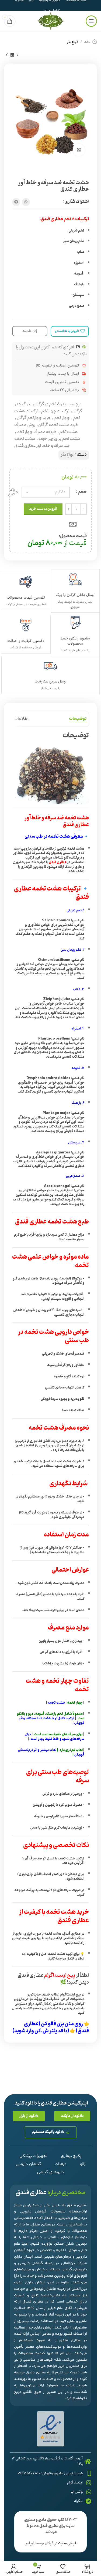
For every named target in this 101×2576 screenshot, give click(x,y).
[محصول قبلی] (18, 55)
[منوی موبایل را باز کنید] (91, 21)
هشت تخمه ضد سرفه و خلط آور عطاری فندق (42, 442)
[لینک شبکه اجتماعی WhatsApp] (26, 202)
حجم (82, 492)
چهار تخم (62, 418)
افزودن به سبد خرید (43, 509)
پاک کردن (11, 492)
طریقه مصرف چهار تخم (36, 432)
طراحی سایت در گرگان (61, 2543)
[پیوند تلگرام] (16, 202)
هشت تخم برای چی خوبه (59, 439)
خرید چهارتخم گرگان (34, 418)
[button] (72, 2116)
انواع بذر (72, 42)
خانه (87, 42)
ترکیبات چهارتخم (55, 411)
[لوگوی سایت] (50, 21)
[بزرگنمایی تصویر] (79, 150)
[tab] (78, 719)
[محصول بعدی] (7, 55)
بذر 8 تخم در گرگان (50, 404)
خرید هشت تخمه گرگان (58, 425)
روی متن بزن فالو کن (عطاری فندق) (56, 2027)
